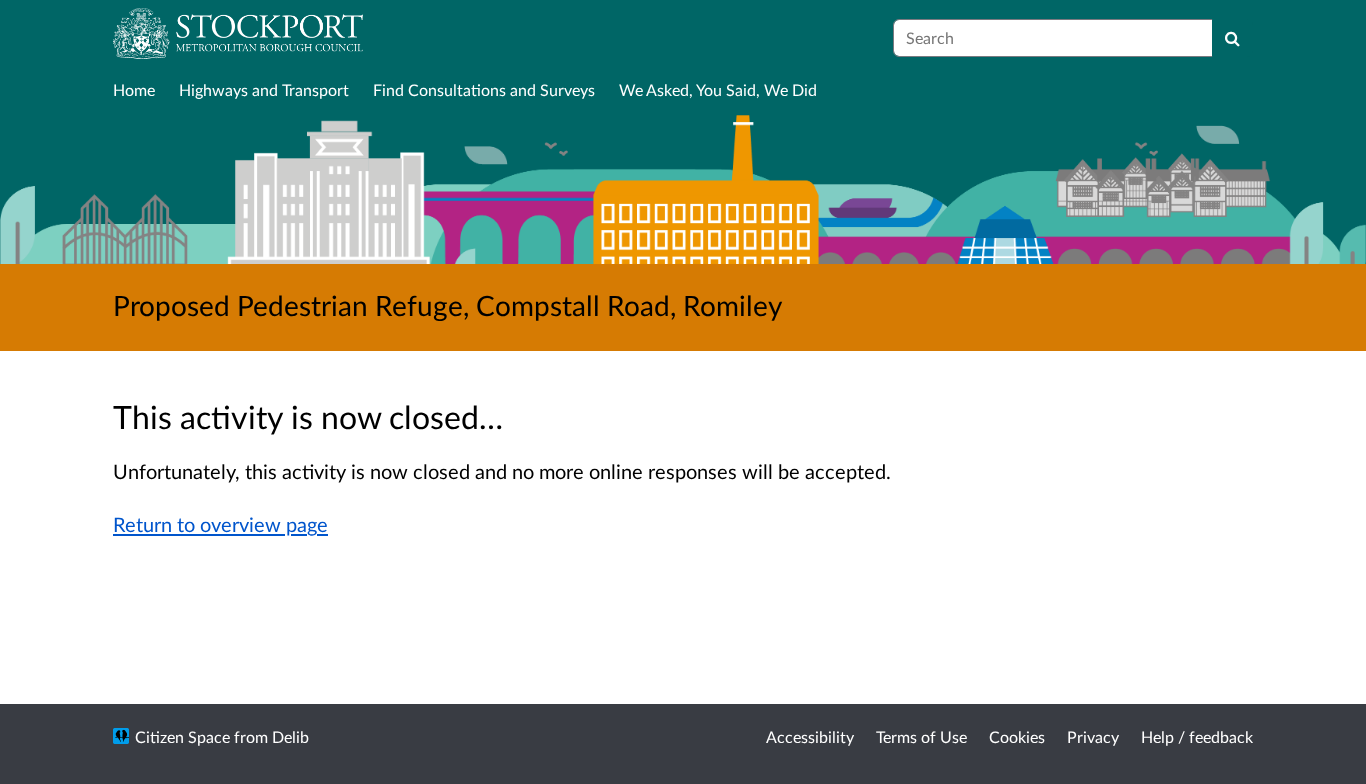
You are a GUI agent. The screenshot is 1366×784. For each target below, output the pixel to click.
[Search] (1232, 38)
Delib (290, 736)
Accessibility (810, 736)
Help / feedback (1197, 736)
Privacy (1093, 736)
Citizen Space (182, 736)
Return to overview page (220, 524)
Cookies (1017, 736)
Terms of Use (921, 736)
